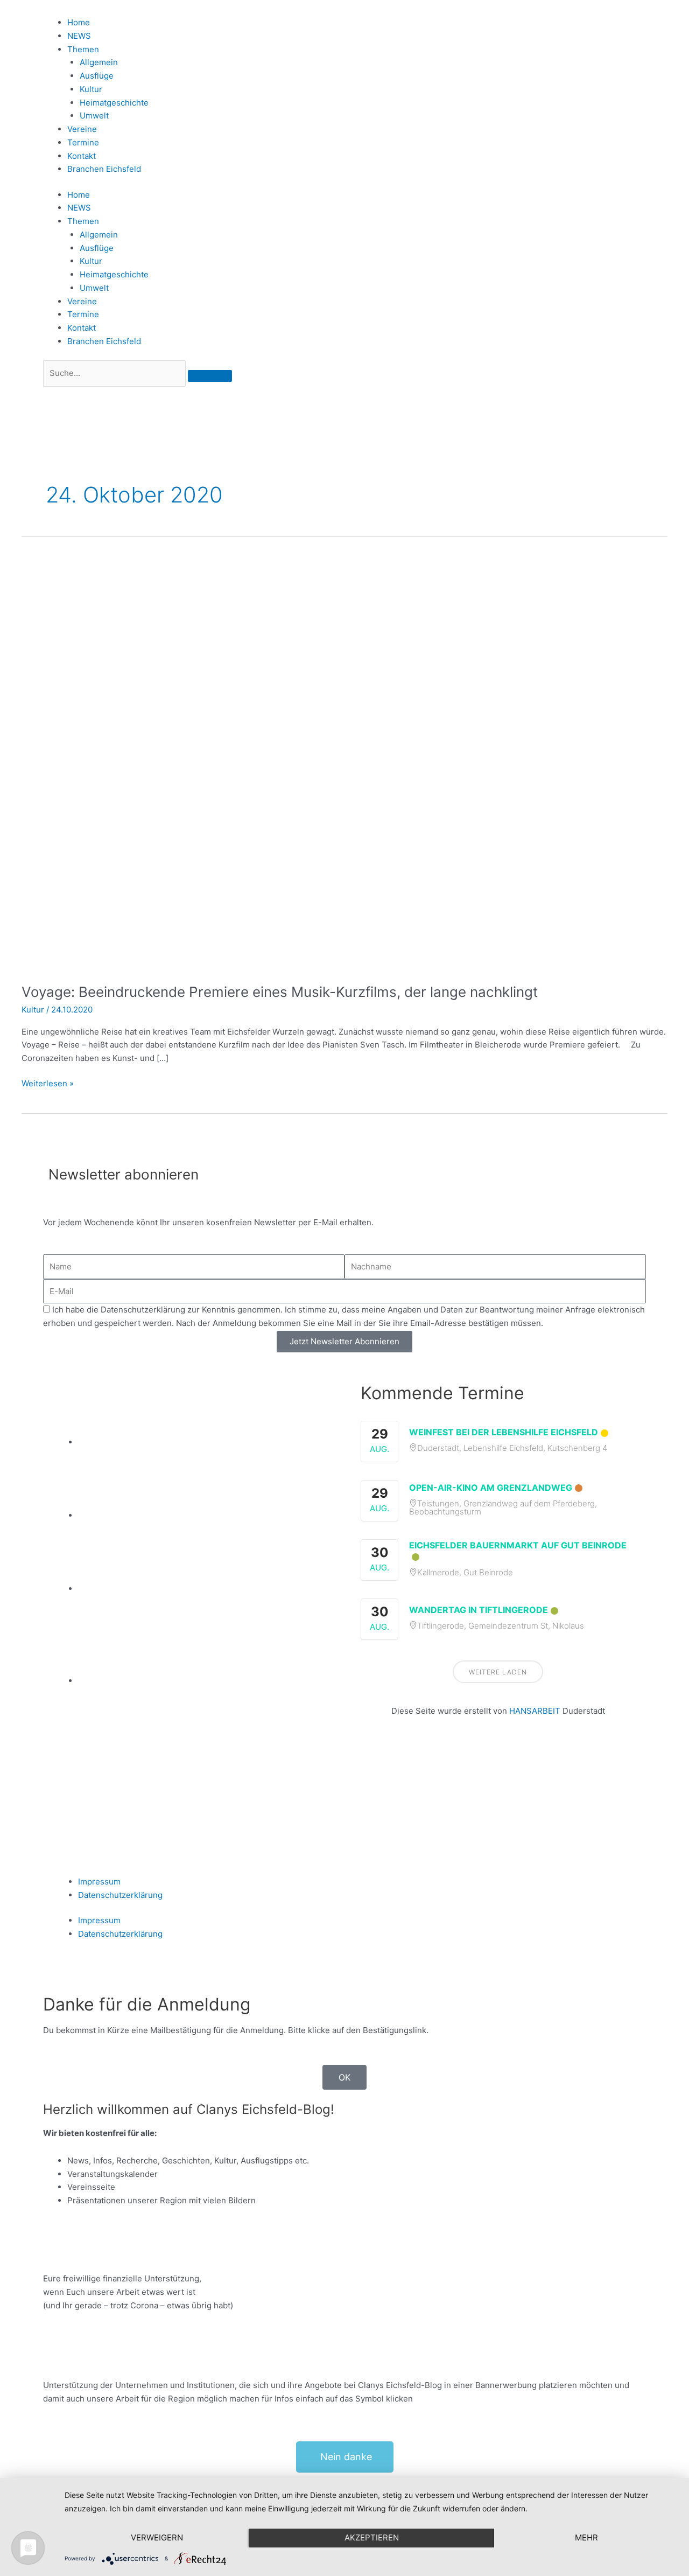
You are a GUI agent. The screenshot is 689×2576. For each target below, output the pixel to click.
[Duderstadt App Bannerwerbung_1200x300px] (203, 1681)
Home (79, 22)
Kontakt (82, 156)
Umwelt (94, 116)
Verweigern (157, 2537)
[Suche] (210, 376)
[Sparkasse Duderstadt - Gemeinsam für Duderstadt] (203, 1515)
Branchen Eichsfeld (106, 169)
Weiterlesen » (48, 1083)
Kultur (91, 89)
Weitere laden (498, 1672)
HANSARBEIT (535, 1711)
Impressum (99, 1882)
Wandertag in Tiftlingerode (479, 1610)
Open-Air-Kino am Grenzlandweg (491, 1488)
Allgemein (99, 62)
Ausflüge (97, 76)
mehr (586, 2537)
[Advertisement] (498, 1784)
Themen (83, 49)
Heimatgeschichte (114, 103)
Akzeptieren (372, 2537)
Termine (83, 142)
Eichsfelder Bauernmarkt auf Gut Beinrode (518, 1545)
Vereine (82, 129)
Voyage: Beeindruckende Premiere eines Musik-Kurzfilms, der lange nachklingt (280, 992)
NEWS (79, 36)
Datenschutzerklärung (120, 1895)
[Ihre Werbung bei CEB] (203, 1442)
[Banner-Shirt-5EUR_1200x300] (203, 1589)
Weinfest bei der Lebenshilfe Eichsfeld (504, 1432)
